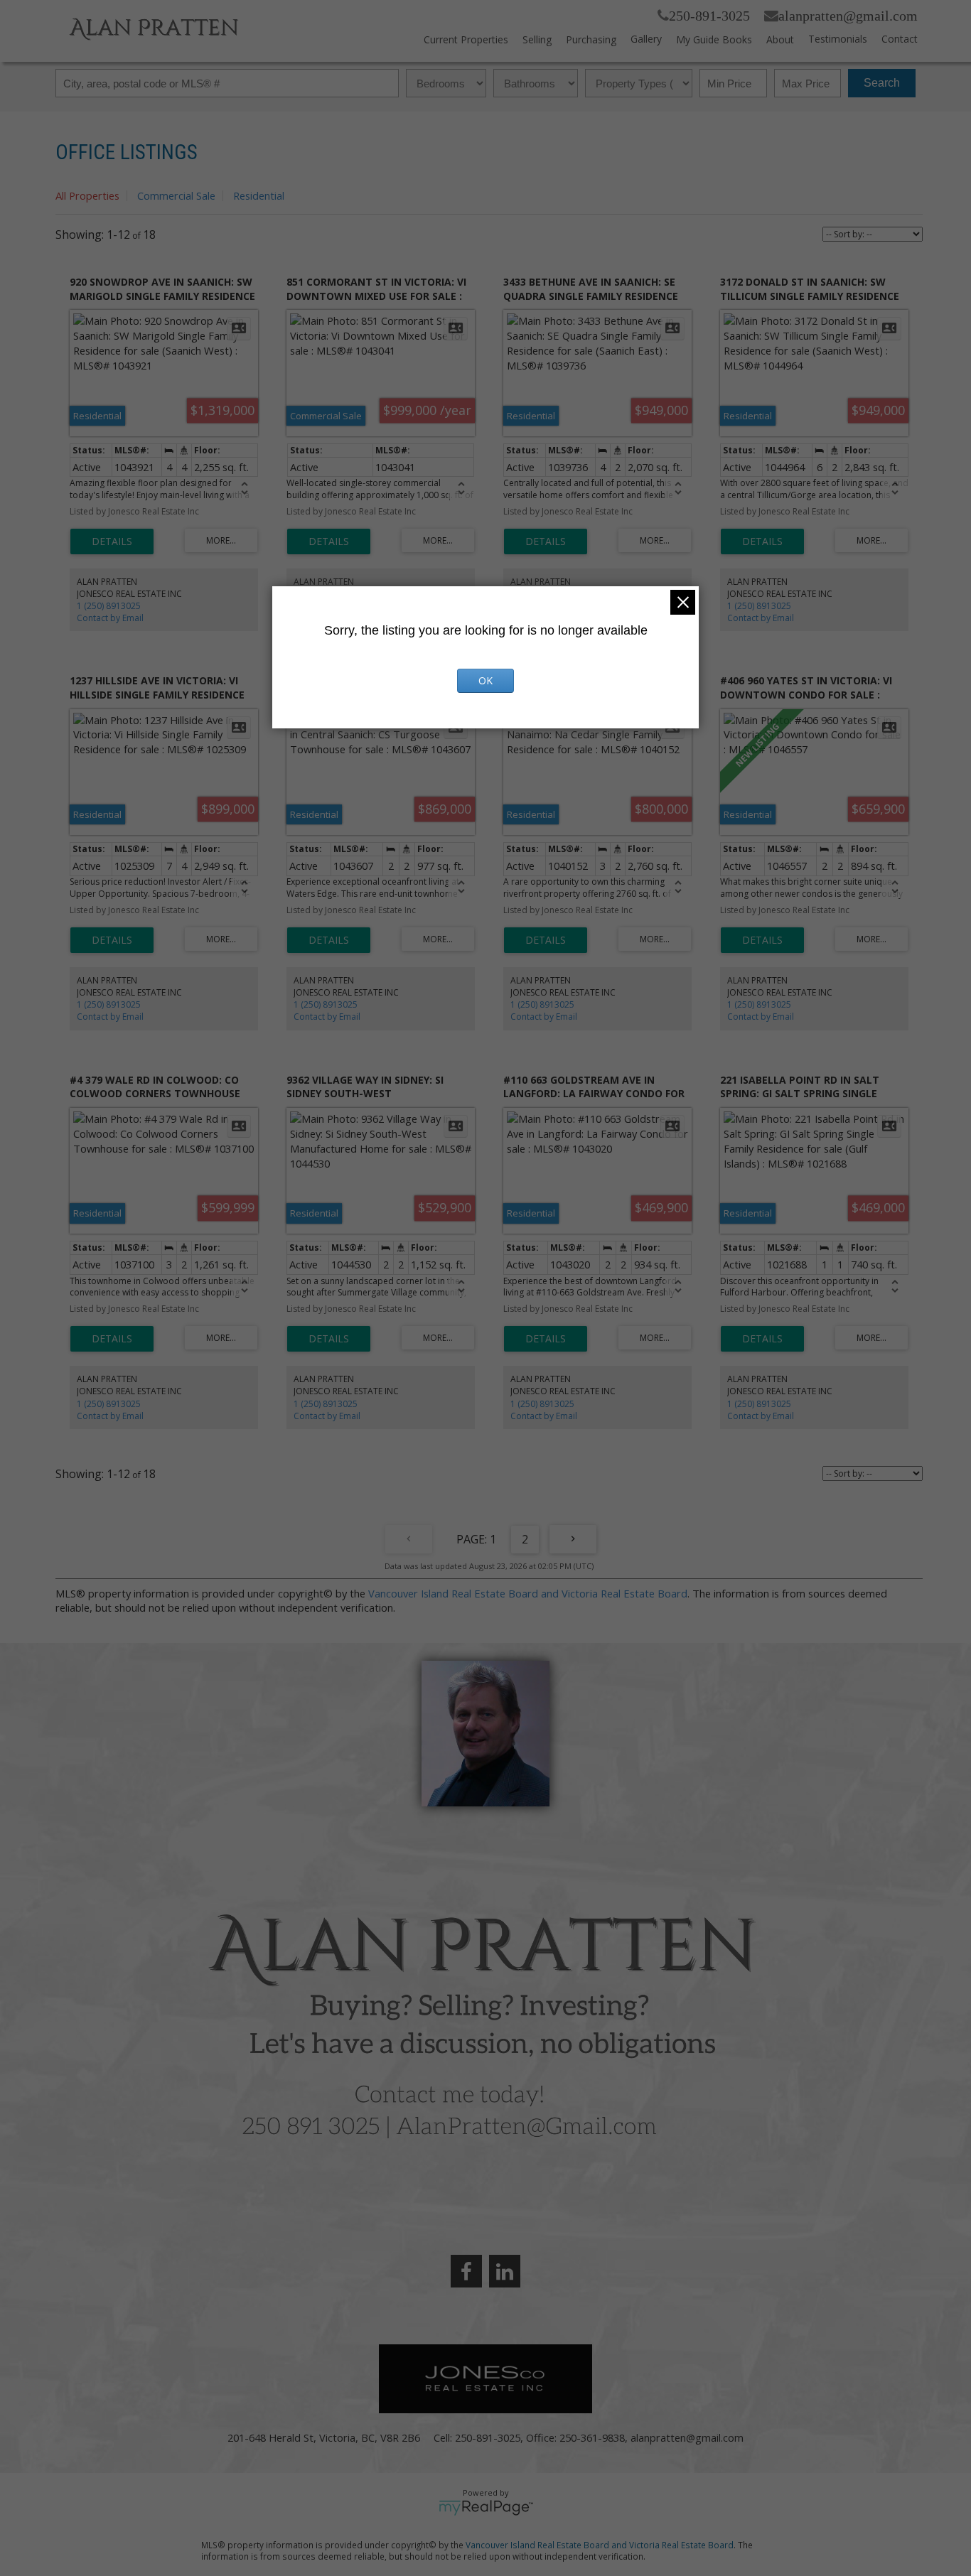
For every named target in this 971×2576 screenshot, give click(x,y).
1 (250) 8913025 (109, 606)
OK (485, 680)
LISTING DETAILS (112, 541)
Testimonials (838, 39)
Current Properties (466, 39)
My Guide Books (714, 39)
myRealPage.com (486, 2508)
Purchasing (591, 39)
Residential (259, 195)
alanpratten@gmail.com (848, 16)
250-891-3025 (709, 16)
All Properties (87, 195)
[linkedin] (505, 2271)
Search (882, 83)
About (780, 39)
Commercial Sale (176, 195)
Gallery (646, 39)
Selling (537, 39)
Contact (900, 39)
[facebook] (466, 2271)
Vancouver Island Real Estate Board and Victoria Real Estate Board (528, 1593)
